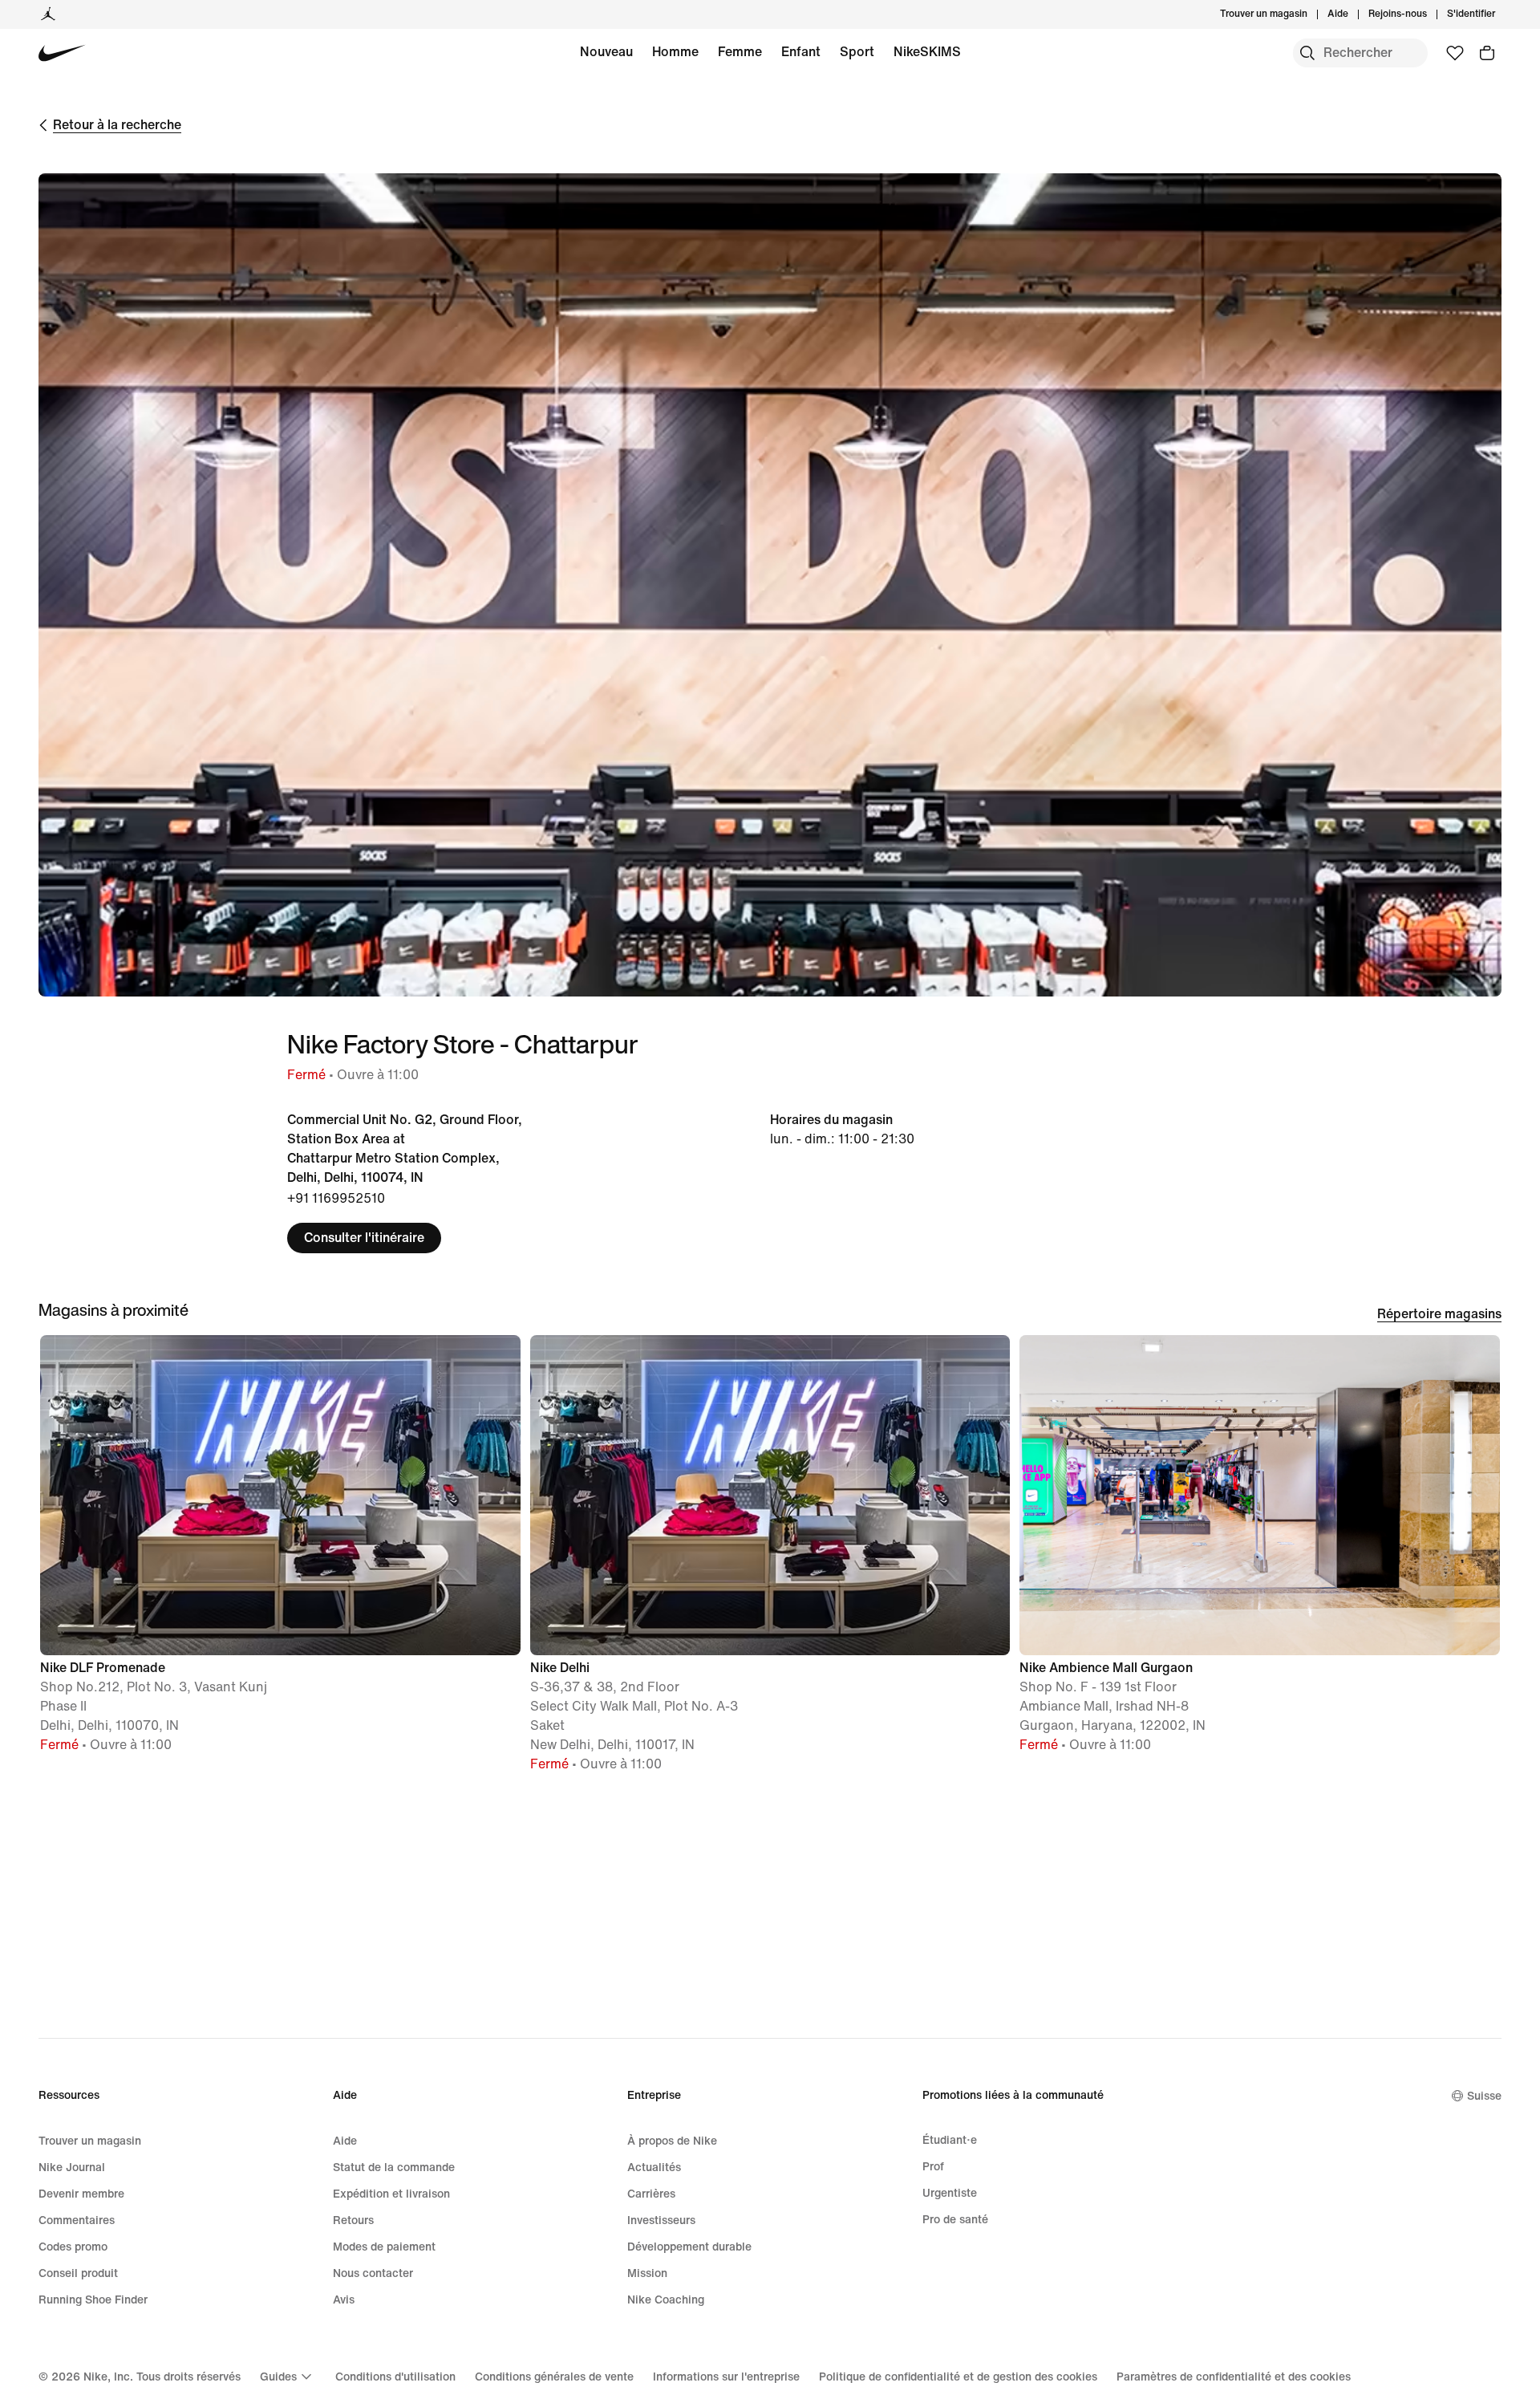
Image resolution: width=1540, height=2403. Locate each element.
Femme (740, 52)
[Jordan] (48, 14)
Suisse (1484, 2096)
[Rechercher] (1307, 53)
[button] (280, 1551)
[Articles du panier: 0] (1487, 53)
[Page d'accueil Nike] (62, 53)
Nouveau (606, 52)
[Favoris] (1455, 53)
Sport (857, 52)
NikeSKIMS (927, 52)
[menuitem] (1353, 14)
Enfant (801, 52)
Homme (675, 52)
